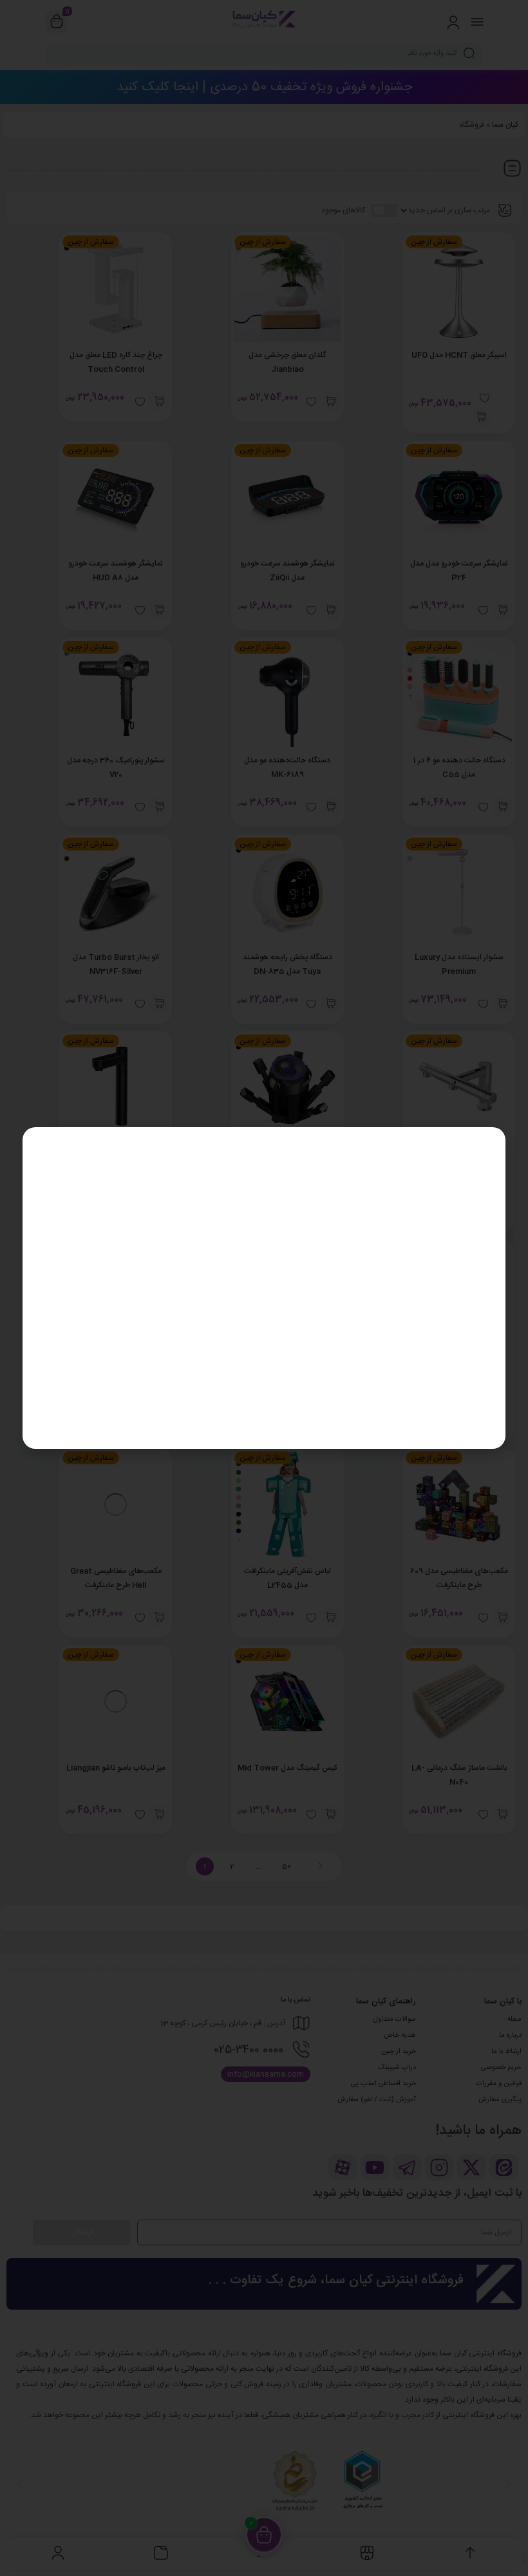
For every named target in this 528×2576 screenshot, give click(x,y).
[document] (264, 1288)
